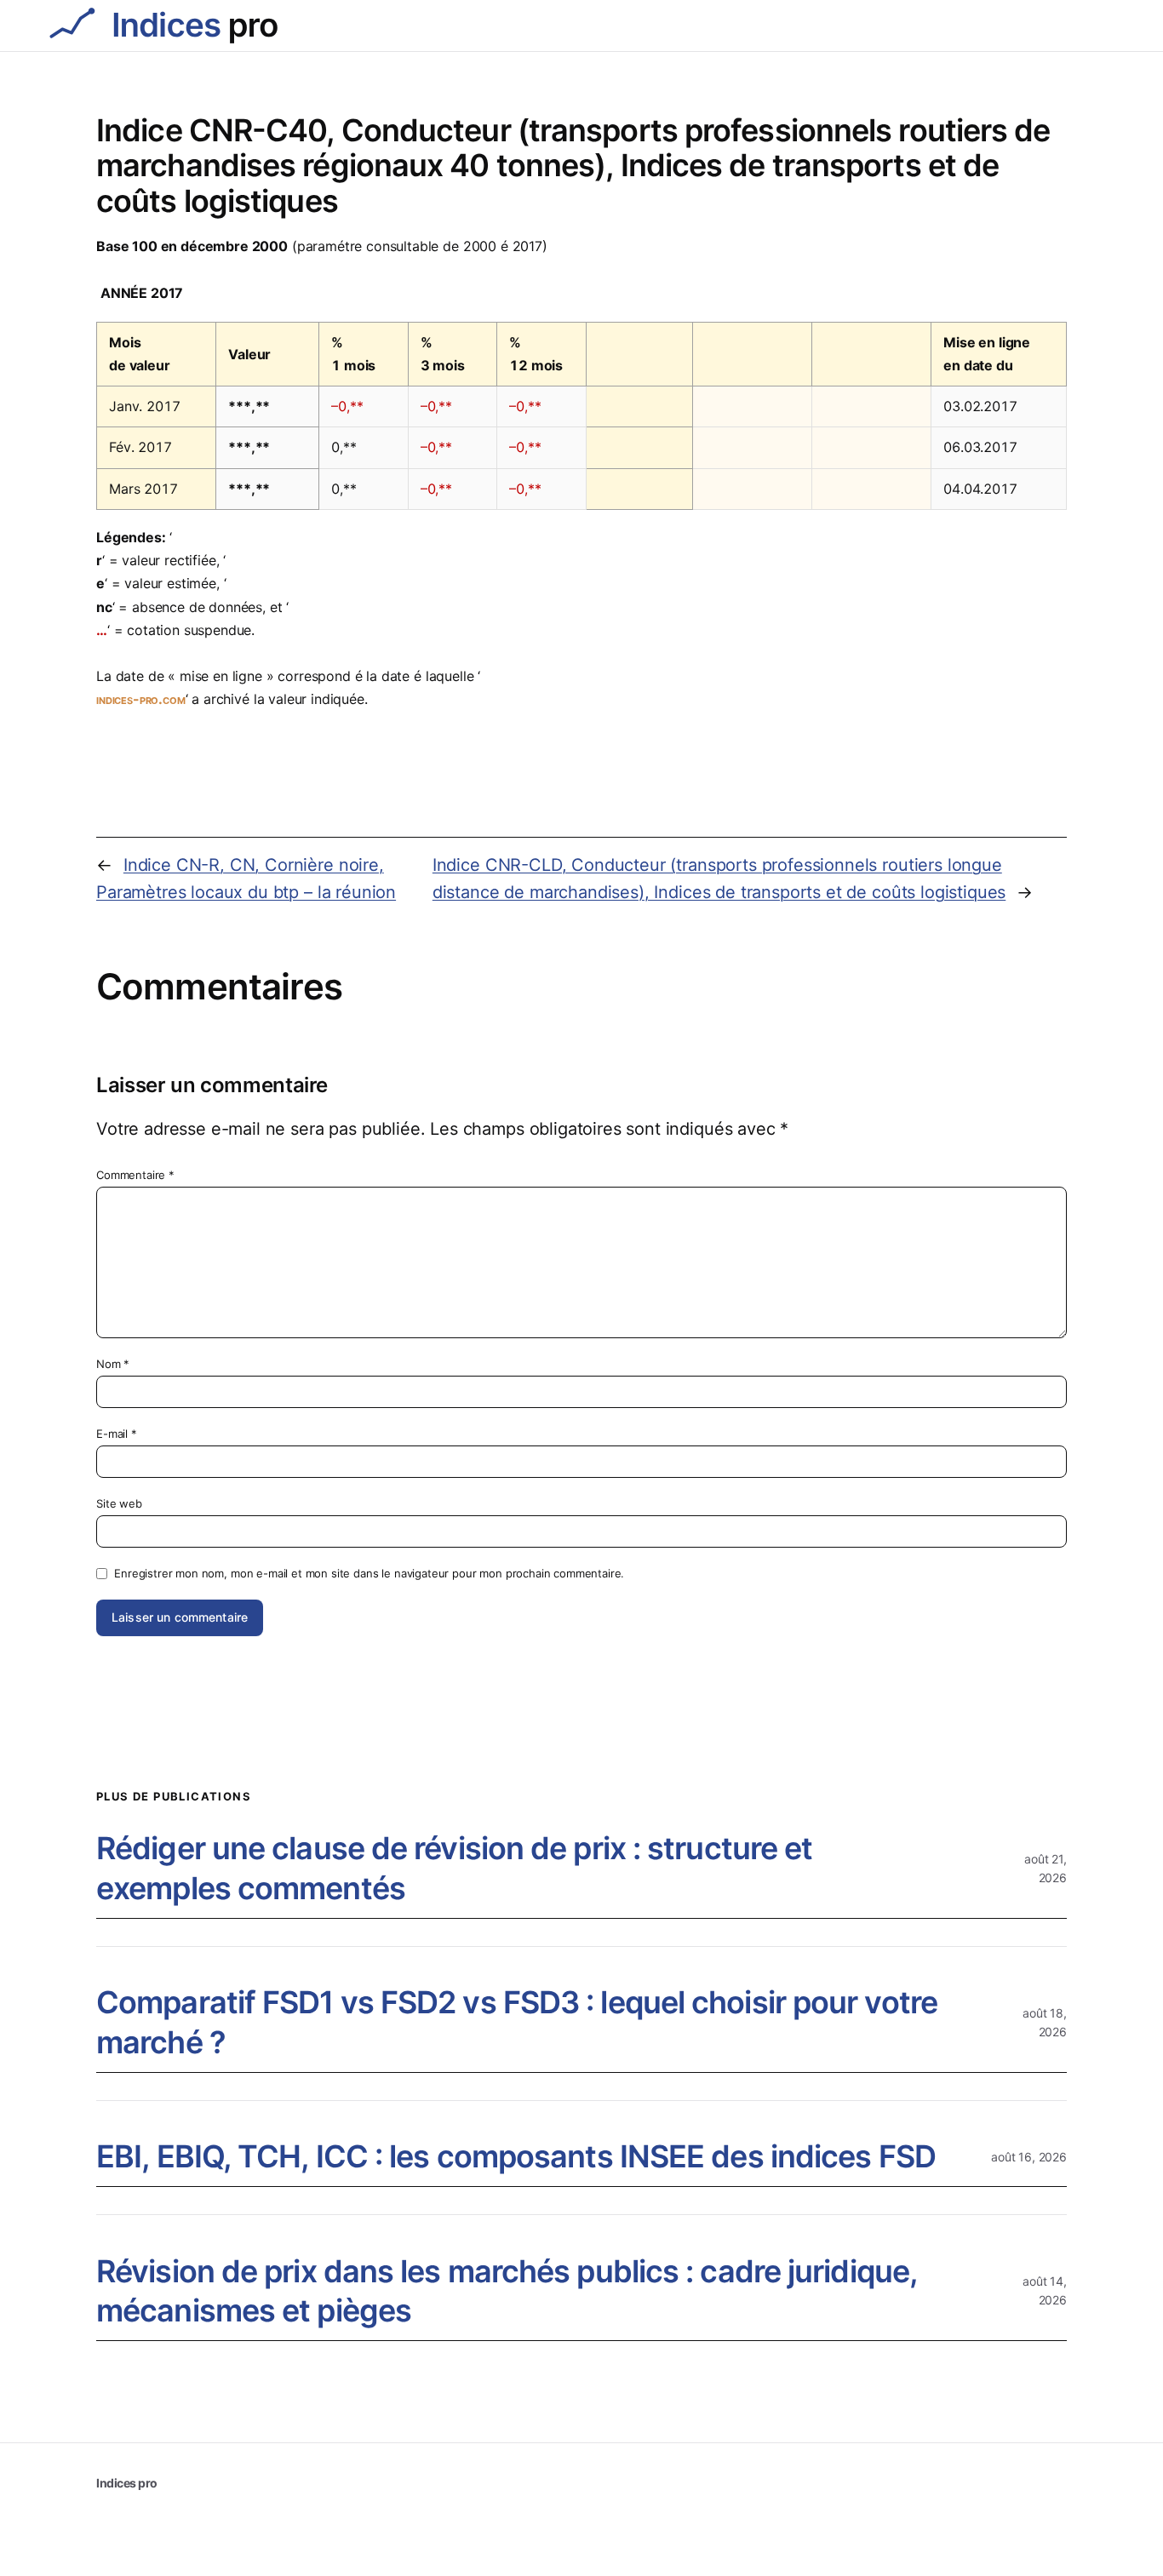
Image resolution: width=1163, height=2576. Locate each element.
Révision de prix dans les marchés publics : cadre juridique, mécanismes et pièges (507, 2291)
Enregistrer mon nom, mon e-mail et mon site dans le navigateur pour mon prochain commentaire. (369, 1573)
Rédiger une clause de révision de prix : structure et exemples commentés (454, 1868)
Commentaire (135, 1175)
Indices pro (127, 2483)
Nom (113, 1364)
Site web (119, 1503)
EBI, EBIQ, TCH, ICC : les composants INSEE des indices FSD (516, 2156)
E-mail (117, 1434)
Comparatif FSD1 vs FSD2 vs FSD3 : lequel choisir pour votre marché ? (517, 2022)
